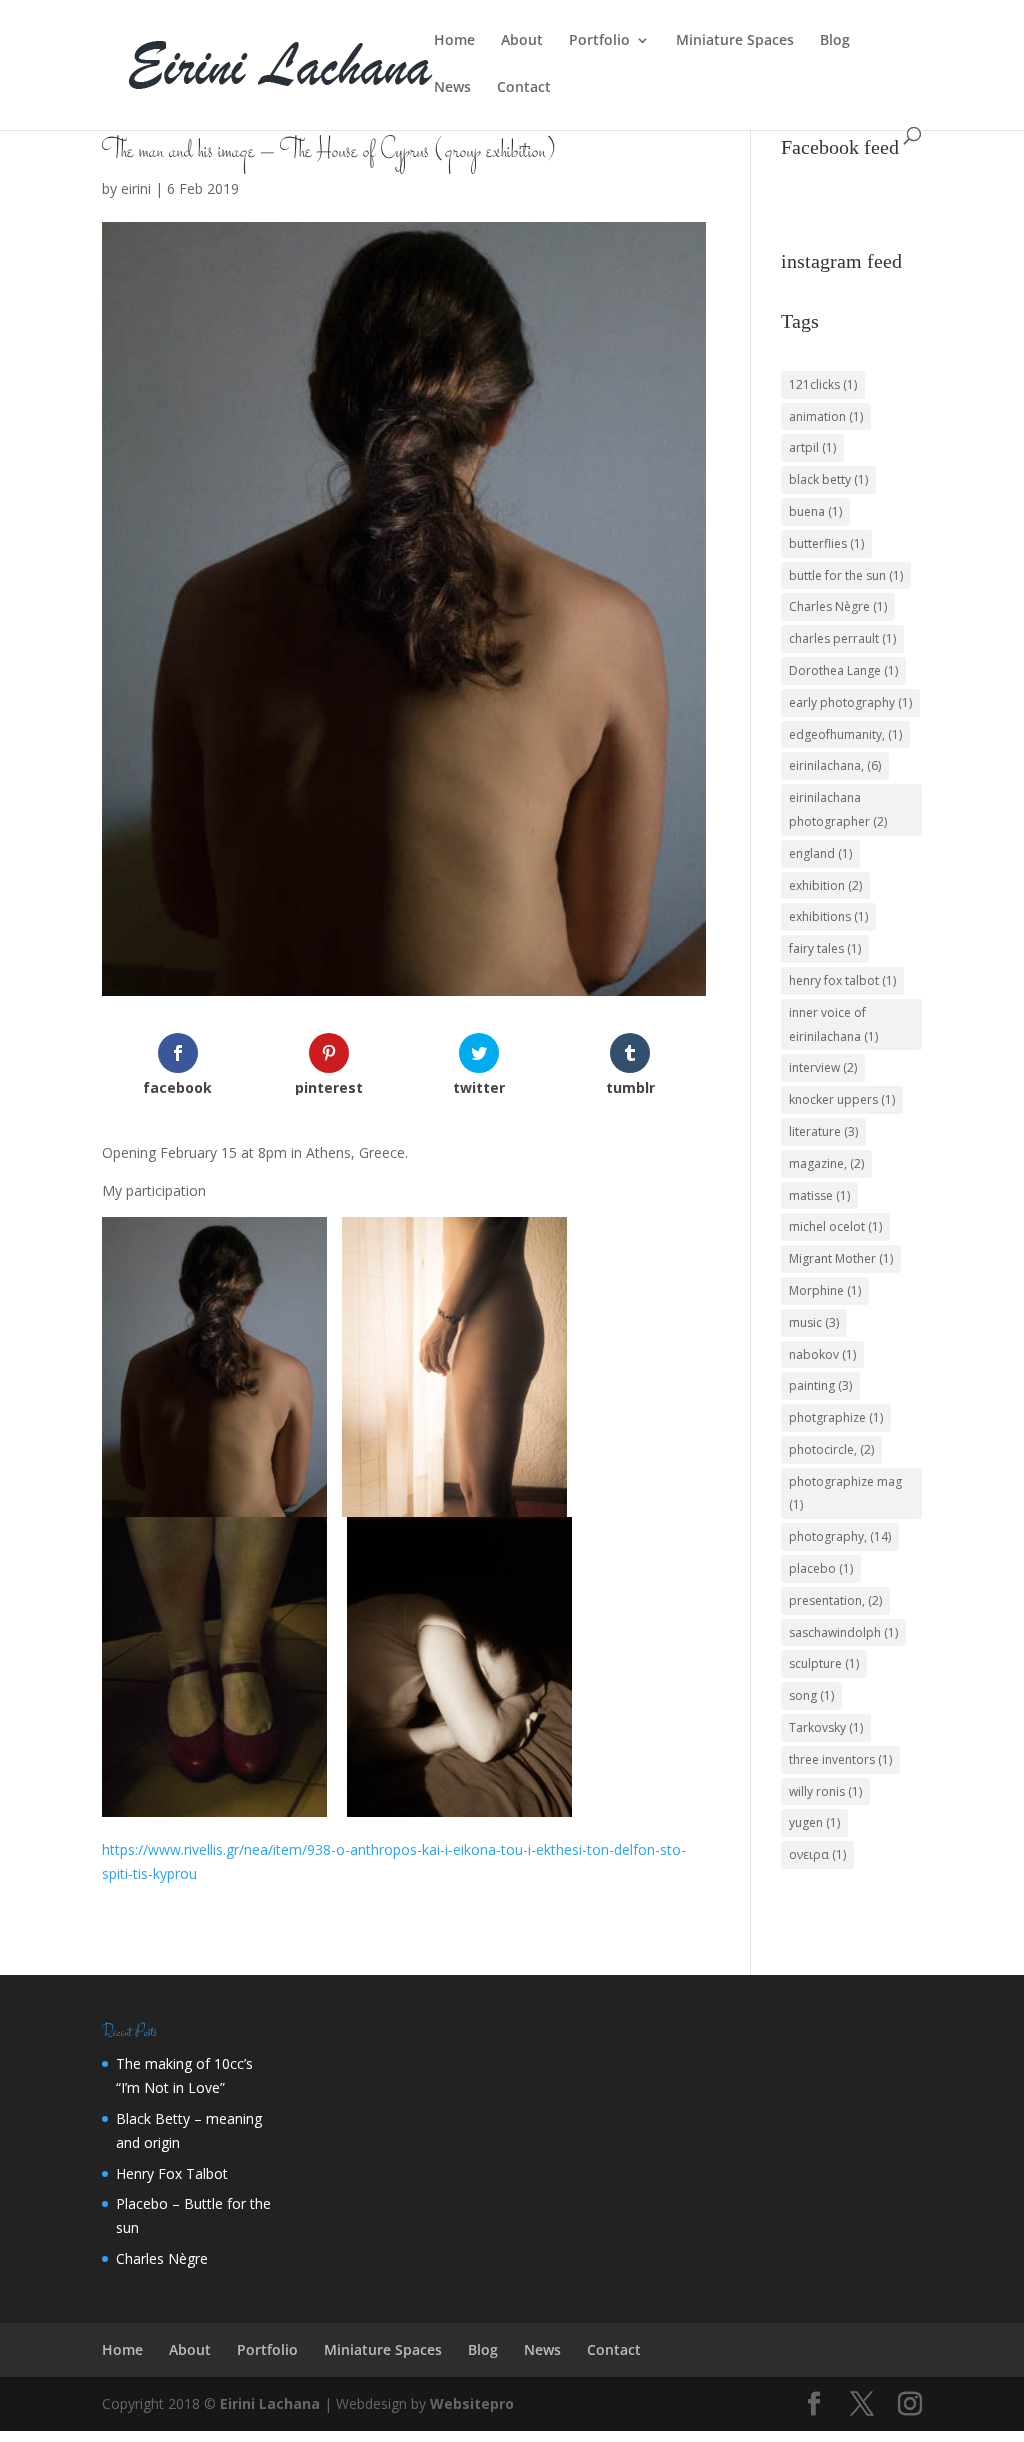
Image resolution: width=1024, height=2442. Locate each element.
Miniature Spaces (735, 41)
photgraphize (836, 1417)
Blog (835, 41)
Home (454, 41)
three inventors (840, 1759)
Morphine (825, 1290)
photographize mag (845, 1493)
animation (826, 416)
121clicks (823, 384)
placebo (821, 1568)
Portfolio (599, 41)
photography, (840, 1536)
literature (823, 1131)
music (814, 1322)
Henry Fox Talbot (172, 2173)
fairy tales (825, 948)
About (522, 41)
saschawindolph (843, 1632)
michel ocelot (835, 1226)
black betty (828, 479)
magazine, (826, 1163)
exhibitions (828, 916)
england (820, 853)
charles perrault (842, 638)
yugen (814, 1822)
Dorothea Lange (843, 670)
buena (815, 511)
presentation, (835, 1600)
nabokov (822, 1354)
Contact (524, 88)
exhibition (825, 885)
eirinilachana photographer (838, 809)
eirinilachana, (835, 765)
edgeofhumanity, (845, 734)
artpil (812, 447)
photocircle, (831, 1449)
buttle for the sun (846, 575)
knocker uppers (842, 1099)
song (811, 1695)
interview (823, 1067)
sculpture (824, 1663)
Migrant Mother (841, 1258)
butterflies (826, 543)
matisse (819, 1195)
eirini (136, 188)
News (452, 88)
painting (820, 1385)
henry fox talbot (842, 980)
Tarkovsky (826, 1727)
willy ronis (825, 1791)
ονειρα (817, 1854)
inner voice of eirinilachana (833, 1024)
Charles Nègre (838, 606)
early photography (850, 702)
